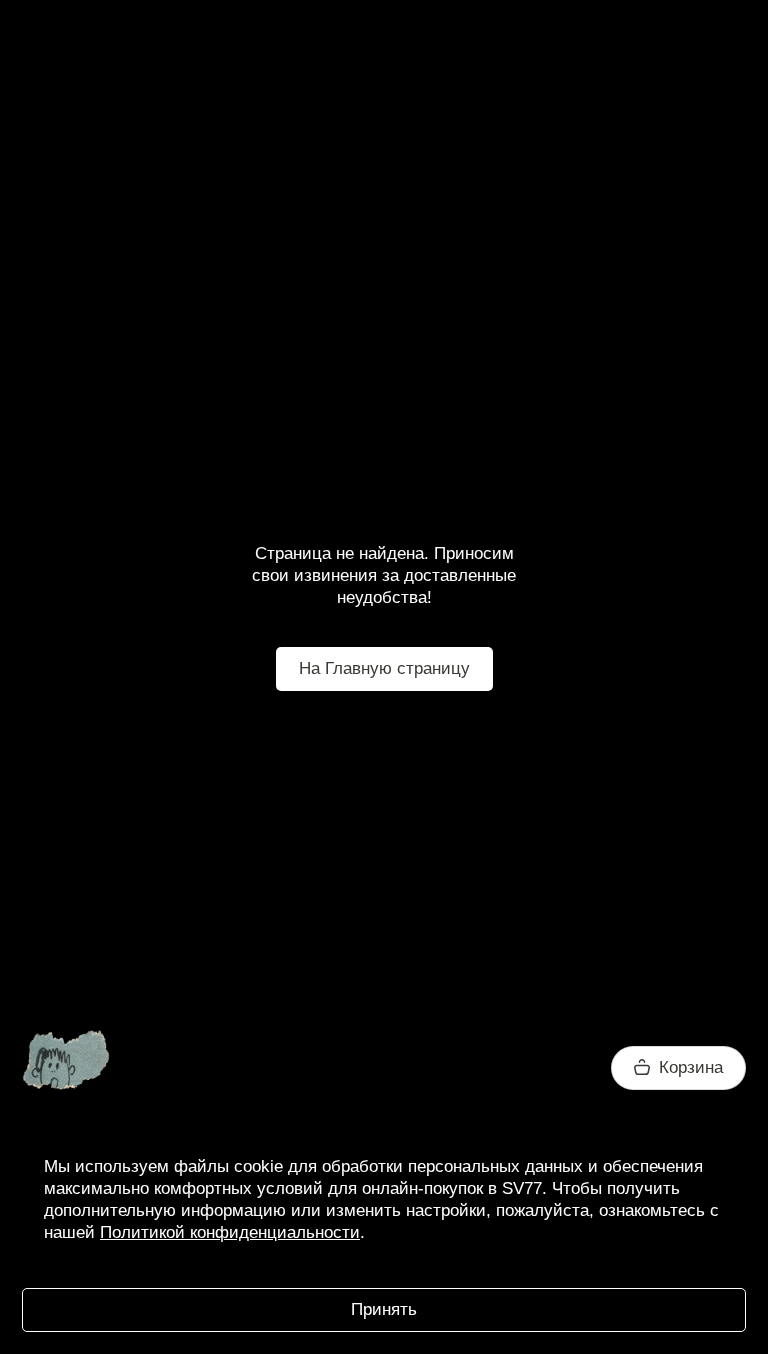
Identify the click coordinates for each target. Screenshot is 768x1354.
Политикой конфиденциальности (230, 1232)
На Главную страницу (384, 668)
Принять (384, 1309)
